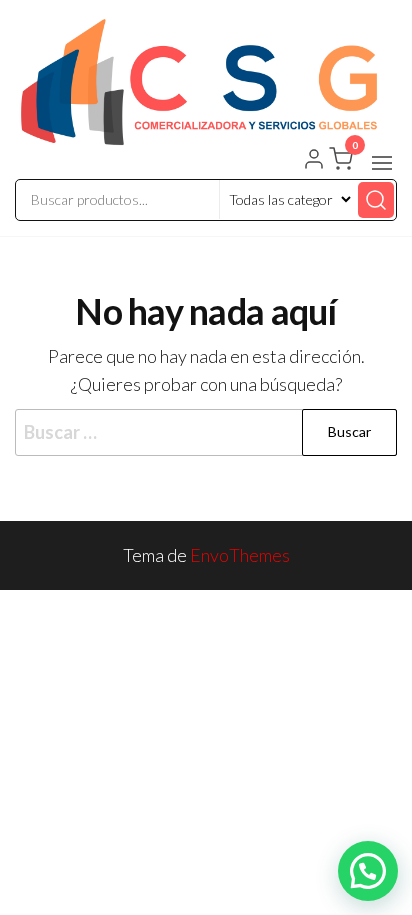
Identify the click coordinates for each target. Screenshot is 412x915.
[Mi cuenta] (314, 161)
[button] (382, 163)
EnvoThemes (240, 555)
